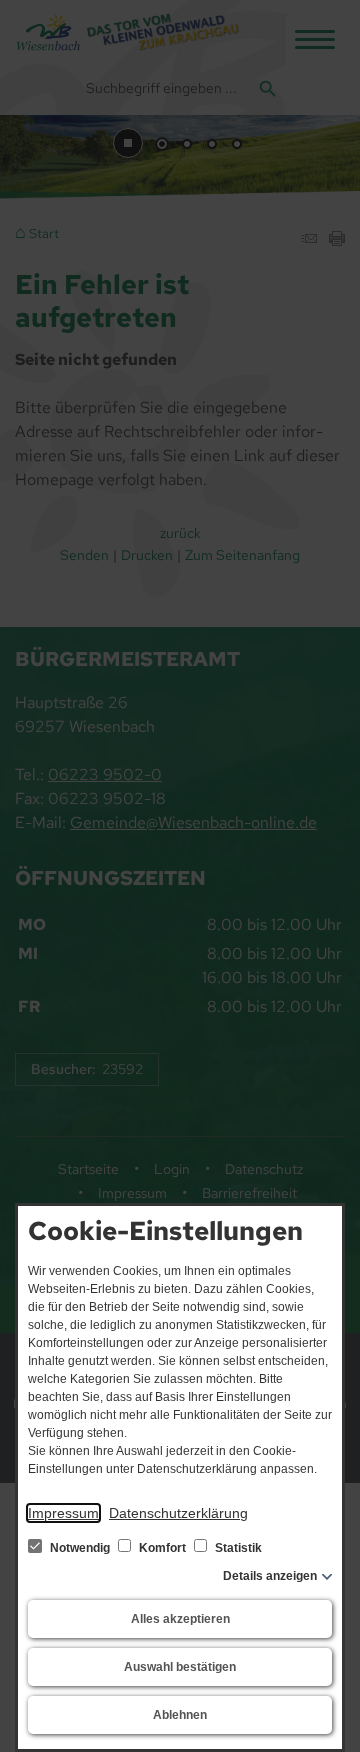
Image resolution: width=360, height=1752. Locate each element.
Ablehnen (180, 1715)
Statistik (237, 1548)
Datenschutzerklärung (178, 1513)
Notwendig (80, 1548)
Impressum (63, 1513)
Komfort (162, 1548)
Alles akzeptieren (180, 1619)
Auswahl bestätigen (180, 1667)
